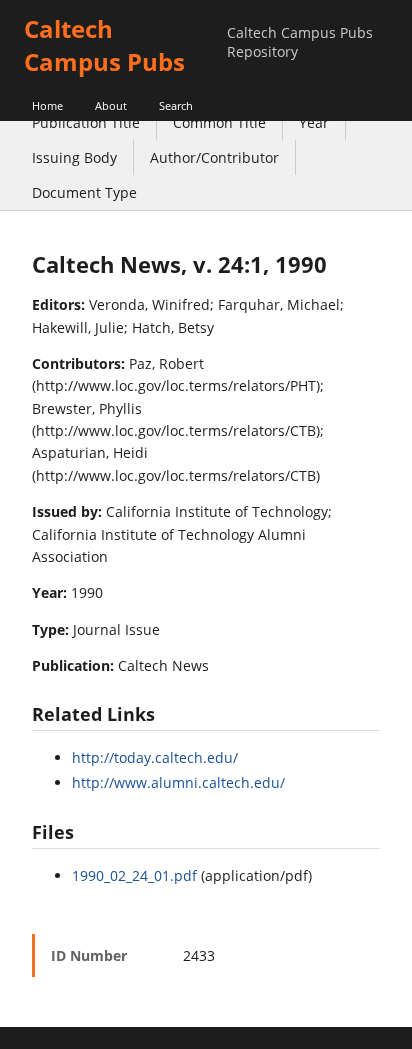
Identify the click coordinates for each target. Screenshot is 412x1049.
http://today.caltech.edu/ (155, 757)
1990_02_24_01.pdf (134, 875)
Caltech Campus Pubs (104, 45)
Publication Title (86, 122)
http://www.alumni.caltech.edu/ (178, 782)
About (111, 105)
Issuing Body (74, 157)
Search (176, 105)
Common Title (219, 122)
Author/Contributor (214, 157)
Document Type (84, 192)
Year (314, 122)
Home (47, 105)
